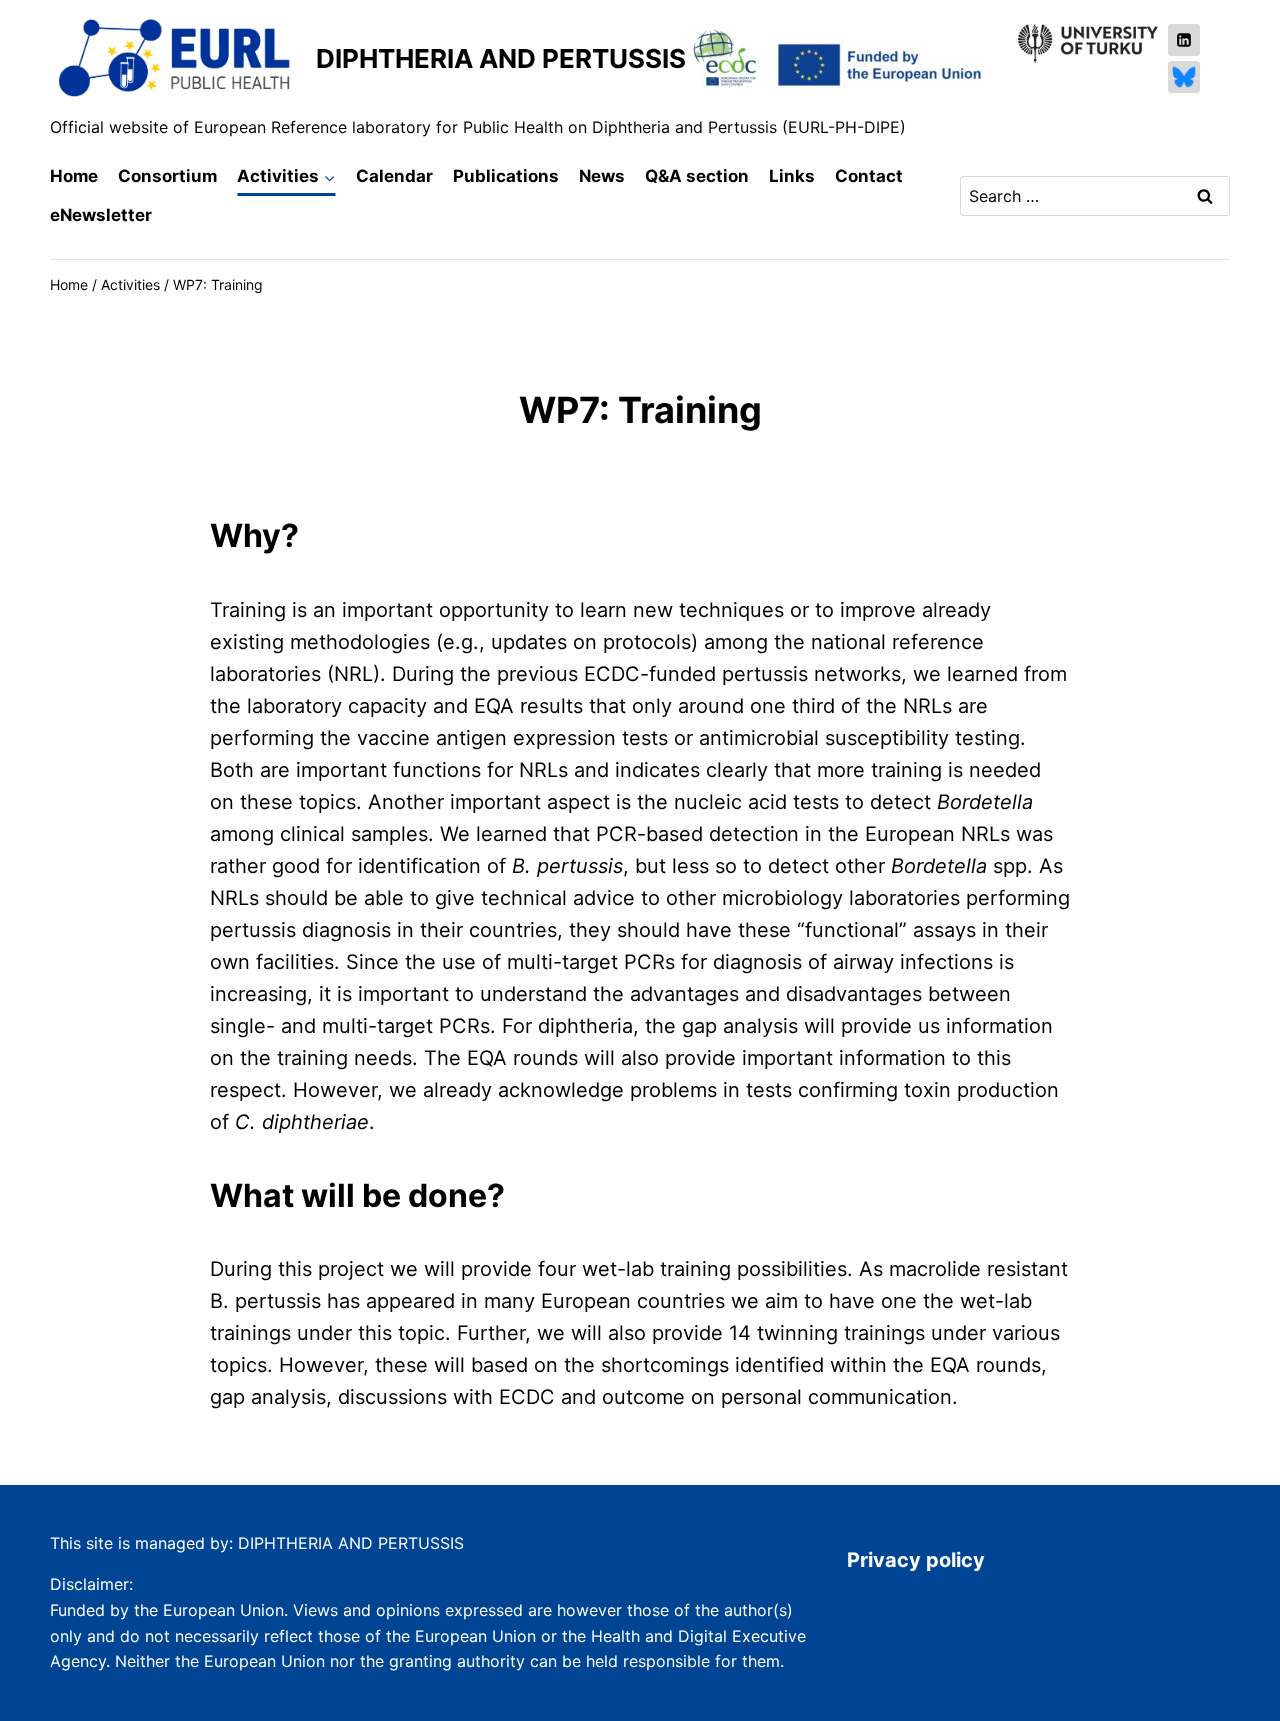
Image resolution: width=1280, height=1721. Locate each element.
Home (74, 176)
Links (792, 176)
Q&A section (697, 176)
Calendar (394, 176)
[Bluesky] (1184, 77)
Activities (130, 284)
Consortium (167, 176)
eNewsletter (101, 215)
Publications (506, 176)
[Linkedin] (1184, 40)
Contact (869, 176)
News (602, 176)
